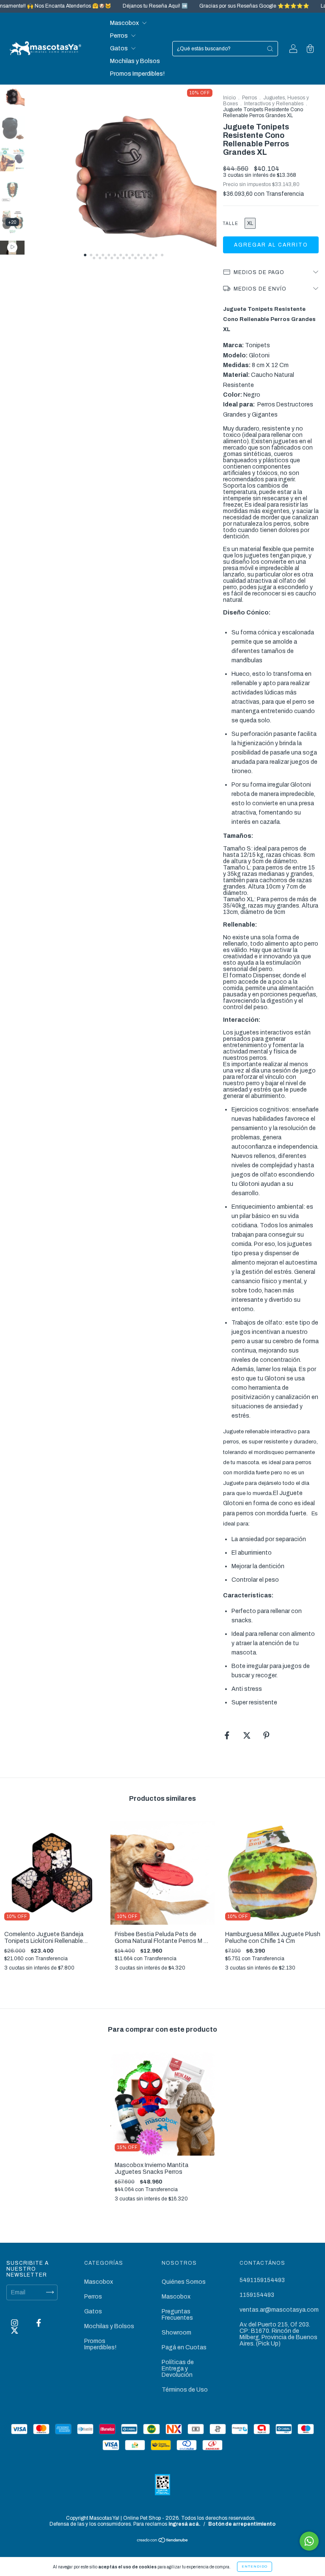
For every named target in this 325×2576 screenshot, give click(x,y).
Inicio (229, 98)
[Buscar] (270, 49)
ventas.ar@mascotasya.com (279, 2310)
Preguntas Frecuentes (177, 2315)
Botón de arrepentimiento (242, 2524)
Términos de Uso (185, 2390)
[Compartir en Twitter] (248, 1736)
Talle (231, 224)
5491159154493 (262, 2280)
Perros (120, 36)
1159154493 (257, 2295)
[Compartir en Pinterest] (266, 1736)
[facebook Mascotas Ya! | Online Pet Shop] (39, 2323)
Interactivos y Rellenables (274, 104)
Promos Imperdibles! (137, 74)
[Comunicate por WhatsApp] (309, 2541)
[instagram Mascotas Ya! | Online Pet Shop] (15, 2323)
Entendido (255, 2566)
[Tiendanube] (163, 2541)
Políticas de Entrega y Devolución (178, 2369)
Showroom (176, 2333)
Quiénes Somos (184, 2282)
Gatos (120, 48)
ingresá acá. (185, 2524)
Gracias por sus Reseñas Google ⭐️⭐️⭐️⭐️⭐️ (217, 6)
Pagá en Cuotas (184, 2347)
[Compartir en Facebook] (228, 1736)
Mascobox (125, 23)
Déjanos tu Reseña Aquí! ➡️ (118, 6)
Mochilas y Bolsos (135, 61)
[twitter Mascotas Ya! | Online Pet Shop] (15, 2331)
